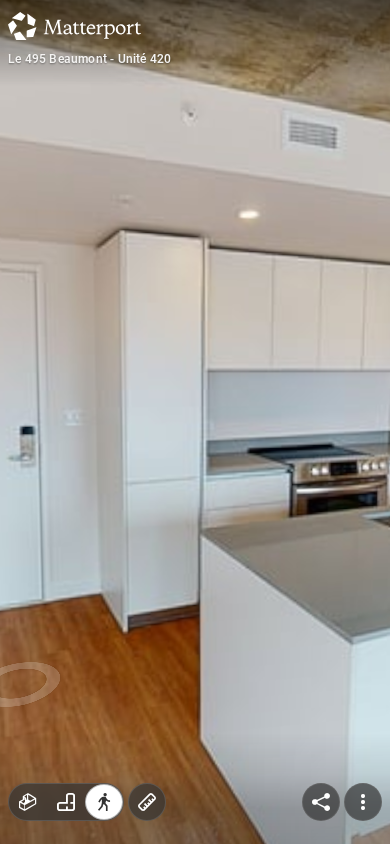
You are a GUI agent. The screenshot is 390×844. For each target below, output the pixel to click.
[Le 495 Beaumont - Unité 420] (195, 422)
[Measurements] (147, 802)
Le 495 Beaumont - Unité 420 (89, 59)
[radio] (28, 802)
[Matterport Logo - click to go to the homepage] (74, 26)
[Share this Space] (321, 802)
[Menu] (363, 802)
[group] (66, 802)
